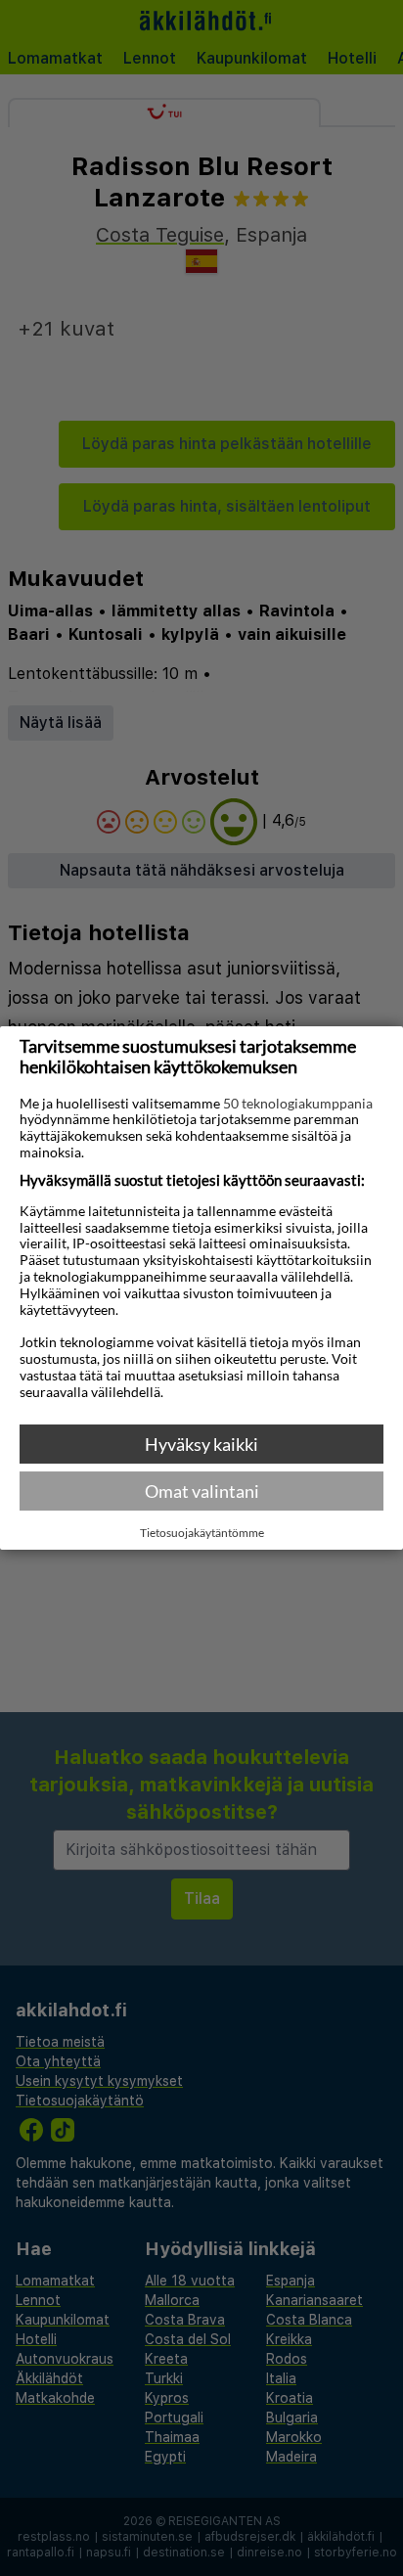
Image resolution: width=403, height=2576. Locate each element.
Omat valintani (202, 1491)
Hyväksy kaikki (201, 1444)
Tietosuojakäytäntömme (202, 1533)
